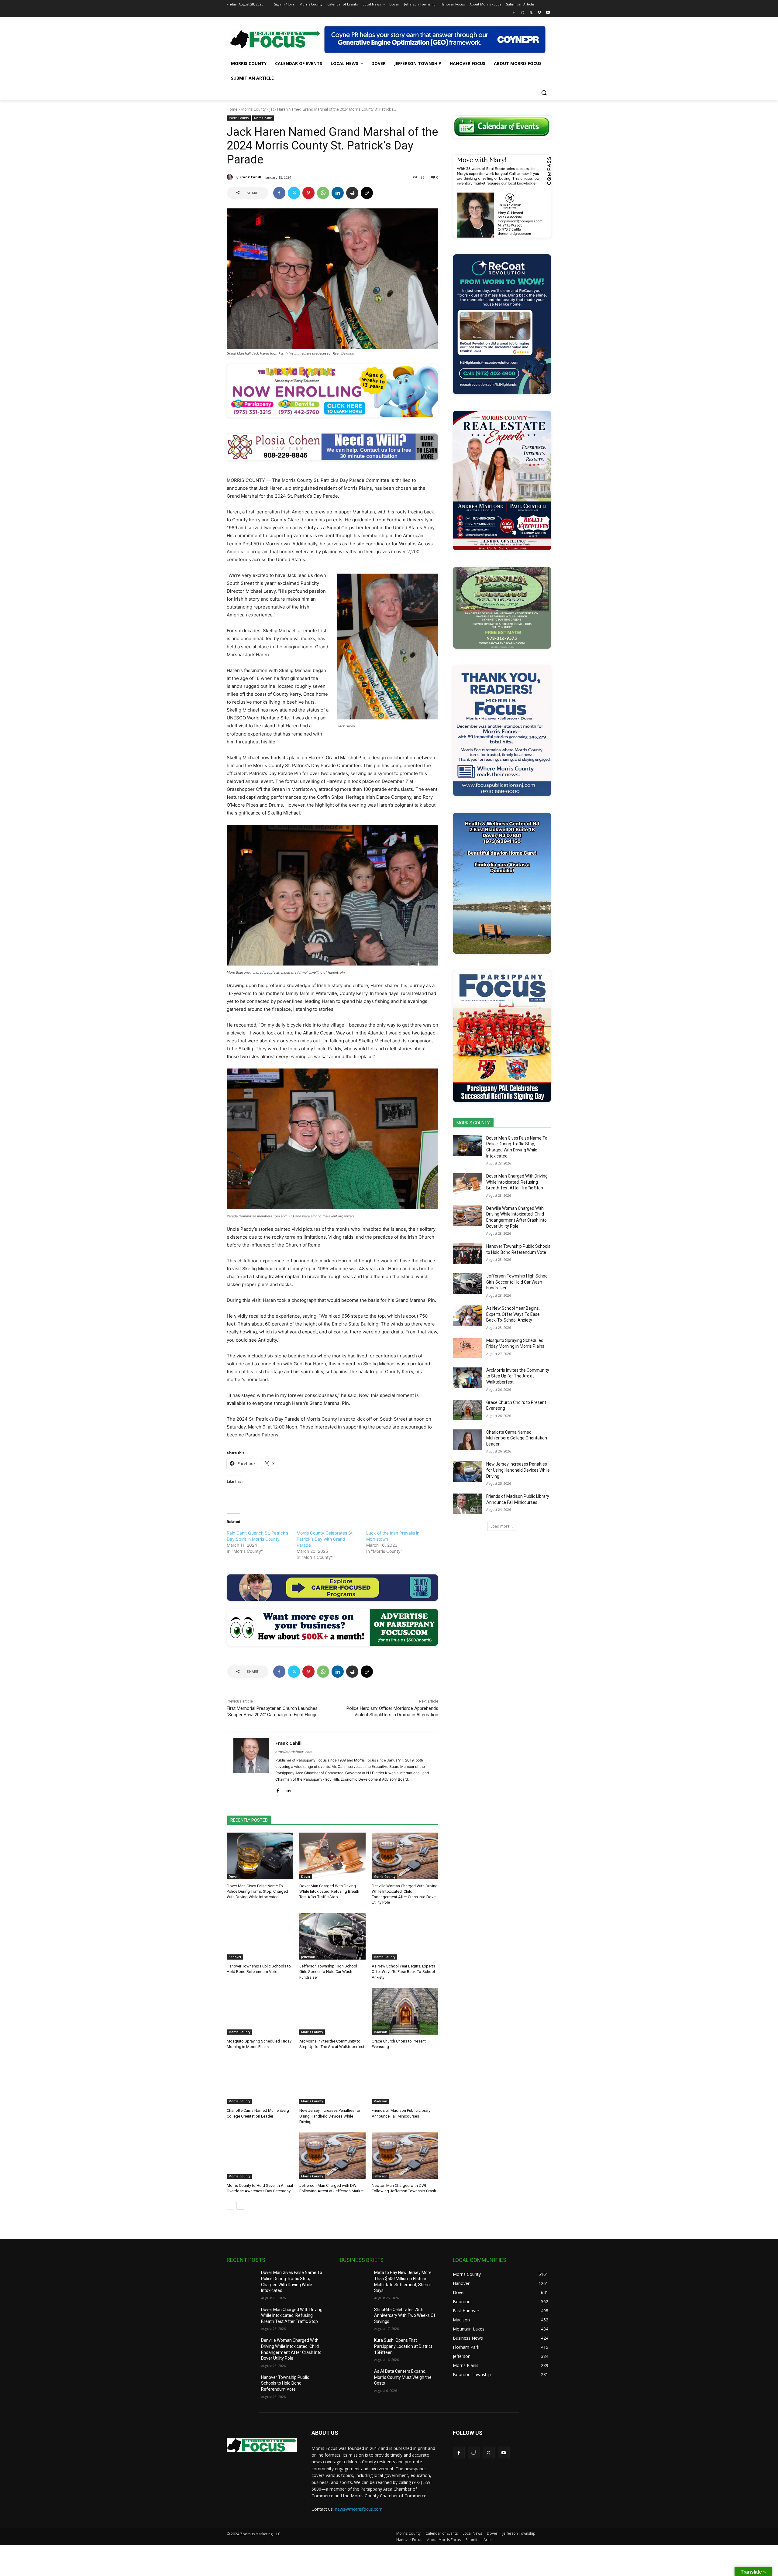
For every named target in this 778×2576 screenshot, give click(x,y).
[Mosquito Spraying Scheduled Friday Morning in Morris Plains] (260, 2011)
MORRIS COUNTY (473, 1123)
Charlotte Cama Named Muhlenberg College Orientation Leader (517, 1438)
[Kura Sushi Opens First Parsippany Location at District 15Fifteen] (355, 2348)
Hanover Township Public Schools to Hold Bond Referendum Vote (285, 2383)
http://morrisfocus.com (294, 1752)
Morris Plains (263, 118)
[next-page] (240, 2206)
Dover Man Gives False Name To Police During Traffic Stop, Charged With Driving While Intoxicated (257, 1891)
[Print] (352, 193)
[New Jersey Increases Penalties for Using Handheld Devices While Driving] (333, 2081)
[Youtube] (548, 13)
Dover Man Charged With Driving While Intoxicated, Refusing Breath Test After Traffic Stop (329, 1891)
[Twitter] (531, 13)
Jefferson (308, 1957)
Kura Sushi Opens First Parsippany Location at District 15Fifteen (403, 2346)
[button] (544, 93)
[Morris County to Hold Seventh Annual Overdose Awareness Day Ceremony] (260, 2156)
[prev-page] (231, 2206)
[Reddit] (474, 2453)
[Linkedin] (338, 193)
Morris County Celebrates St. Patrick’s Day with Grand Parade (325, 1539)
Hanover (235, 1957)
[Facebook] (514, 13)
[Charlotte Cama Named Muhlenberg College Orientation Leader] (260, 2081)
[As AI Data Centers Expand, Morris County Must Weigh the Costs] (355, 2379)
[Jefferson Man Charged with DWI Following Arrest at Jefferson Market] (333, 2156)
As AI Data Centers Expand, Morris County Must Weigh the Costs (403, 2377)
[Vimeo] (539, 13)
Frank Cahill (250, 177)
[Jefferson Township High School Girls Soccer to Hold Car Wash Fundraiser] (333, 1936)
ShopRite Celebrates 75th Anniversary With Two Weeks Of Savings (405, 2315)
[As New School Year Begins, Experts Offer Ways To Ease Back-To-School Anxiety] (405, 1936)
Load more (500, 1526)
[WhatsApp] (323, 193)
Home (232, 109)
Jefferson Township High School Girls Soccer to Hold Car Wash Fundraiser (328, 1972)
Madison (380, 2032)
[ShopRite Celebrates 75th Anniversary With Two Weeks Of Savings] (355, 2317)
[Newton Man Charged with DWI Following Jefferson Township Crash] (405, 2156)
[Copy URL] (367, 193)
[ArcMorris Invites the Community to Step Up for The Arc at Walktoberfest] (333, 2011)
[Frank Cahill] (231, 177)
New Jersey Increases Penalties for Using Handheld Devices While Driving (330, 2116)
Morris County (253, 109)
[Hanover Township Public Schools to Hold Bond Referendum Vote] (260, 1936)
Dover (233, 1877)
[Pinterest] (308, 193)
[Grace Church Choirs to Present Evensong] (405, 2011)
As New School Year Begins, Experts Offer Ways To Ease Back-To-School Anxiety (403, 1972)
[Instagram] (523, 13)
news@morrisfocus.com (359, 2509)
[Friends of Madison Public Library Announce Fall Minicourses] (405, 2081)
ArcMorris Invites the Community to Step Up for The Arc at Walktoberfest (518, 1376)
